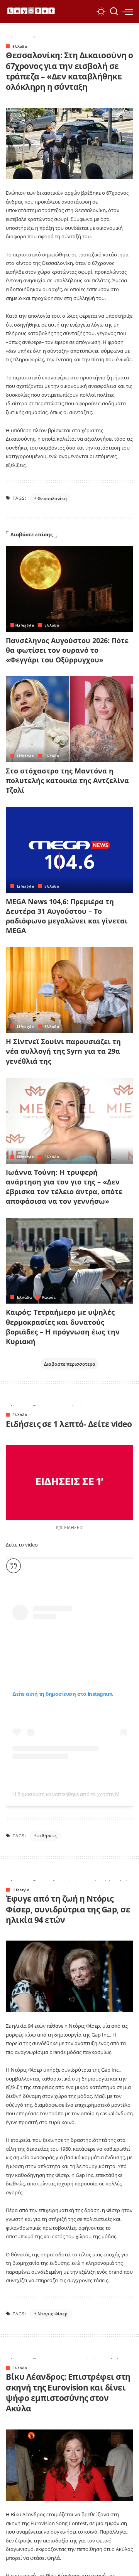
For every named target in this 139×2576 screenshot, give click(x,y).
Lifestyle (25, 625)
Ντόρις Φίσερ (53, 2314)
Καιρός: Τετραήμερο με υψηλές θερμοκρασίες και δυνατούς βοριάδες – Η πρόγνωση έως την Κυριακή (63, 1327)
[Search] (114, 12)
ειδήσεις (47, 1836)
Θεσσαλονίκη (52, 498)
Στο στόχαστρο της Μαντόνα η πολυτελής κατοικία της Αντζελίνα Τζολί (67, 780)
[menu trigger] (128, 12)
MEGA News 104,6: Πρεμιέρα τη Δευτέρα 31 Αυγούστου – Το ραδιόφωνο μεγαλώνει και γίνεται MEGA (67, 916)
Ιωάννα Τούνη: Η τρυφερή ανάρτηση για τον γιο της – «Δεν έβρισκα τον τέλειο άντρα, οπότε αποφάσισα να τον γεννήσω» (64, 1187)
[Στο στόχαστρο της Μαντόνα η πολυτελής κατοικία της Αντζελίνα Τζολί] (69, 719)
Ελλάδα (20, 46)
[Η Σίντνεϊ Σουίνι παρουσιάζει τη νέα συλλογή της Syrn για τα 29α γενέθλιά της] (69, 990)
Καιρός (49, 1297)
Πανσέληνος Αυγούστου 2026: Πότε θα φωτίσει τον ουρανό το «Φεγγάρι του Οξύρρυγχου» (67, 650)
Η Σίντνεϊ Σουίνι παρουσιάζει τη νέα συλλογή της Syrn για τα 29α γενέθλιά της (63, 1051)
